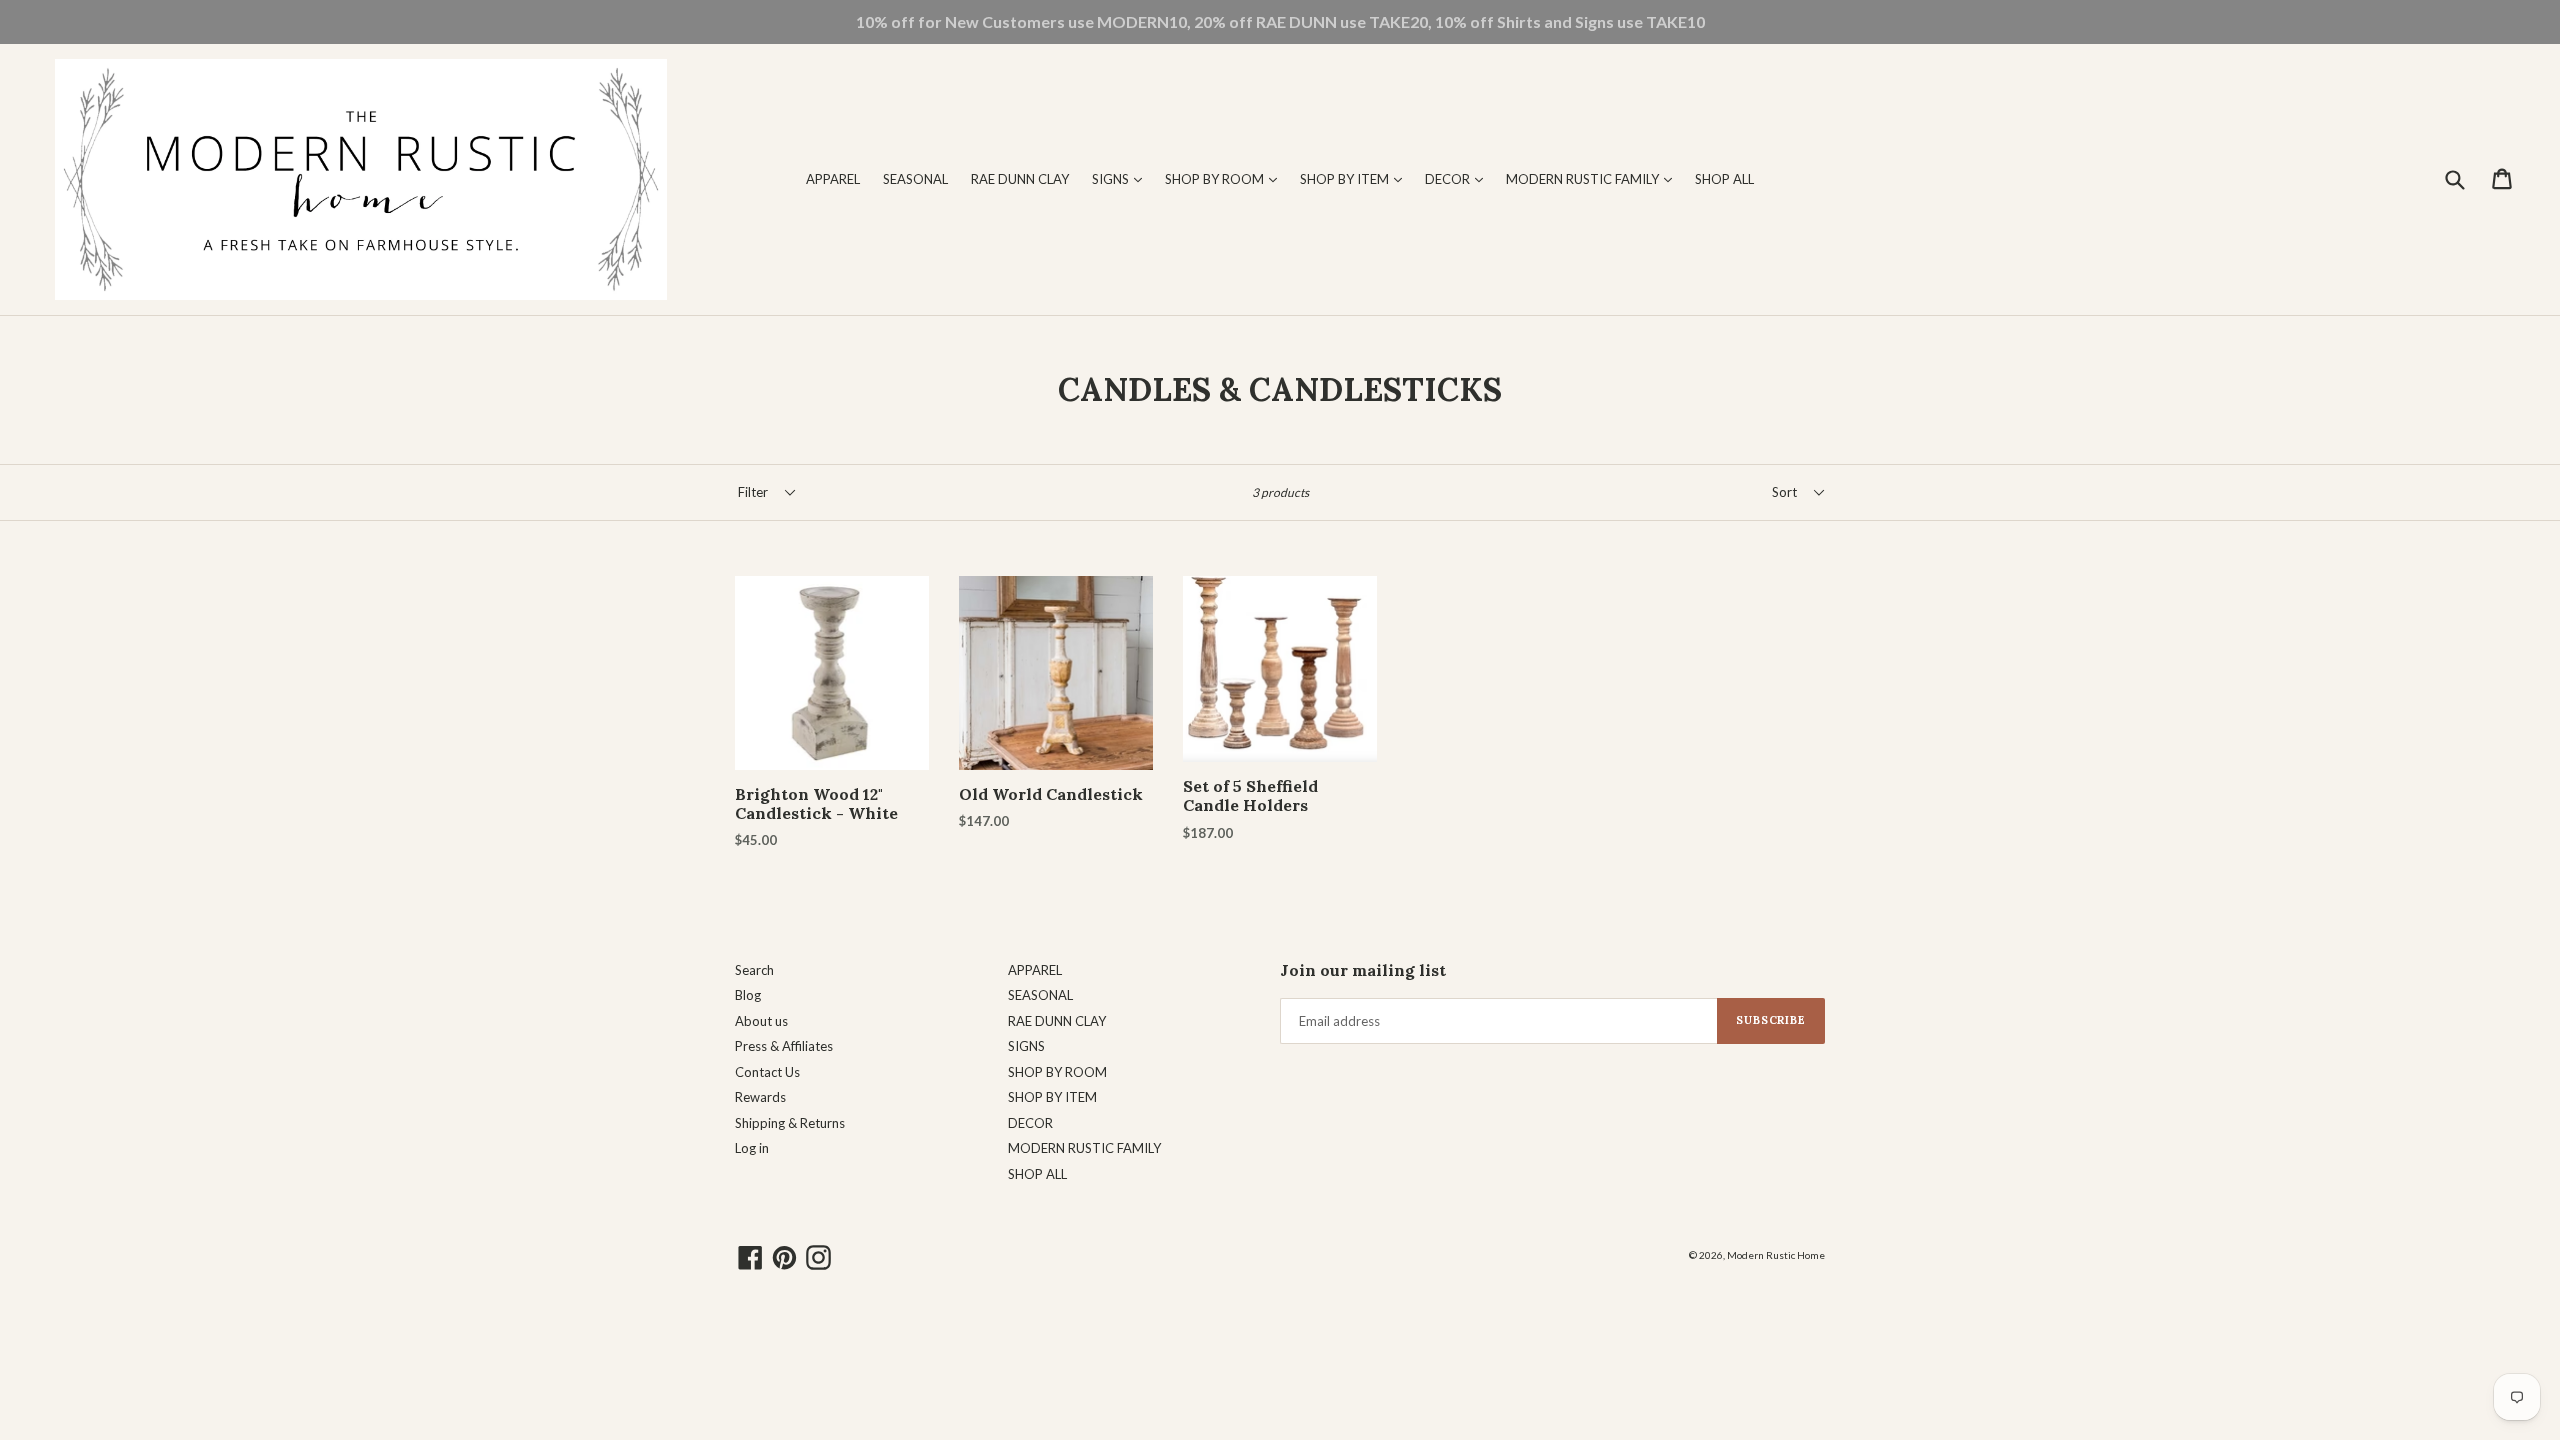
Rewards (760, 1097)
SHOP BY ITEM (1356, 178)
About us (761, 1021)
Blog (748, 995)
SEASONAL (915, 179)
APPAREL (833, 179)
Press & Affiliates (784, 1046)
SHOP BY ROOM (1226, 178)
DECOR (1459, 178)
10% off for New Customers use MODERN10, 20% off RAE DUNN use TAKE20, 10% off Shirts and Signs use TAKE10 (1280, 21)
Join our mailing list (1363, 970)
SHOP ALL (1724, 179)
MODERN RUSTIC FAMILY (1594, 178)
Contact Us (767, 1072)
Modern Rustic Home (1776, 1255)
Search (754, 970)
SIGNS (1122, 178)
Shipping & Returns (790, 1123)
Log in (752, 1148)
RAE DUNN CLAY (1020, 179)
